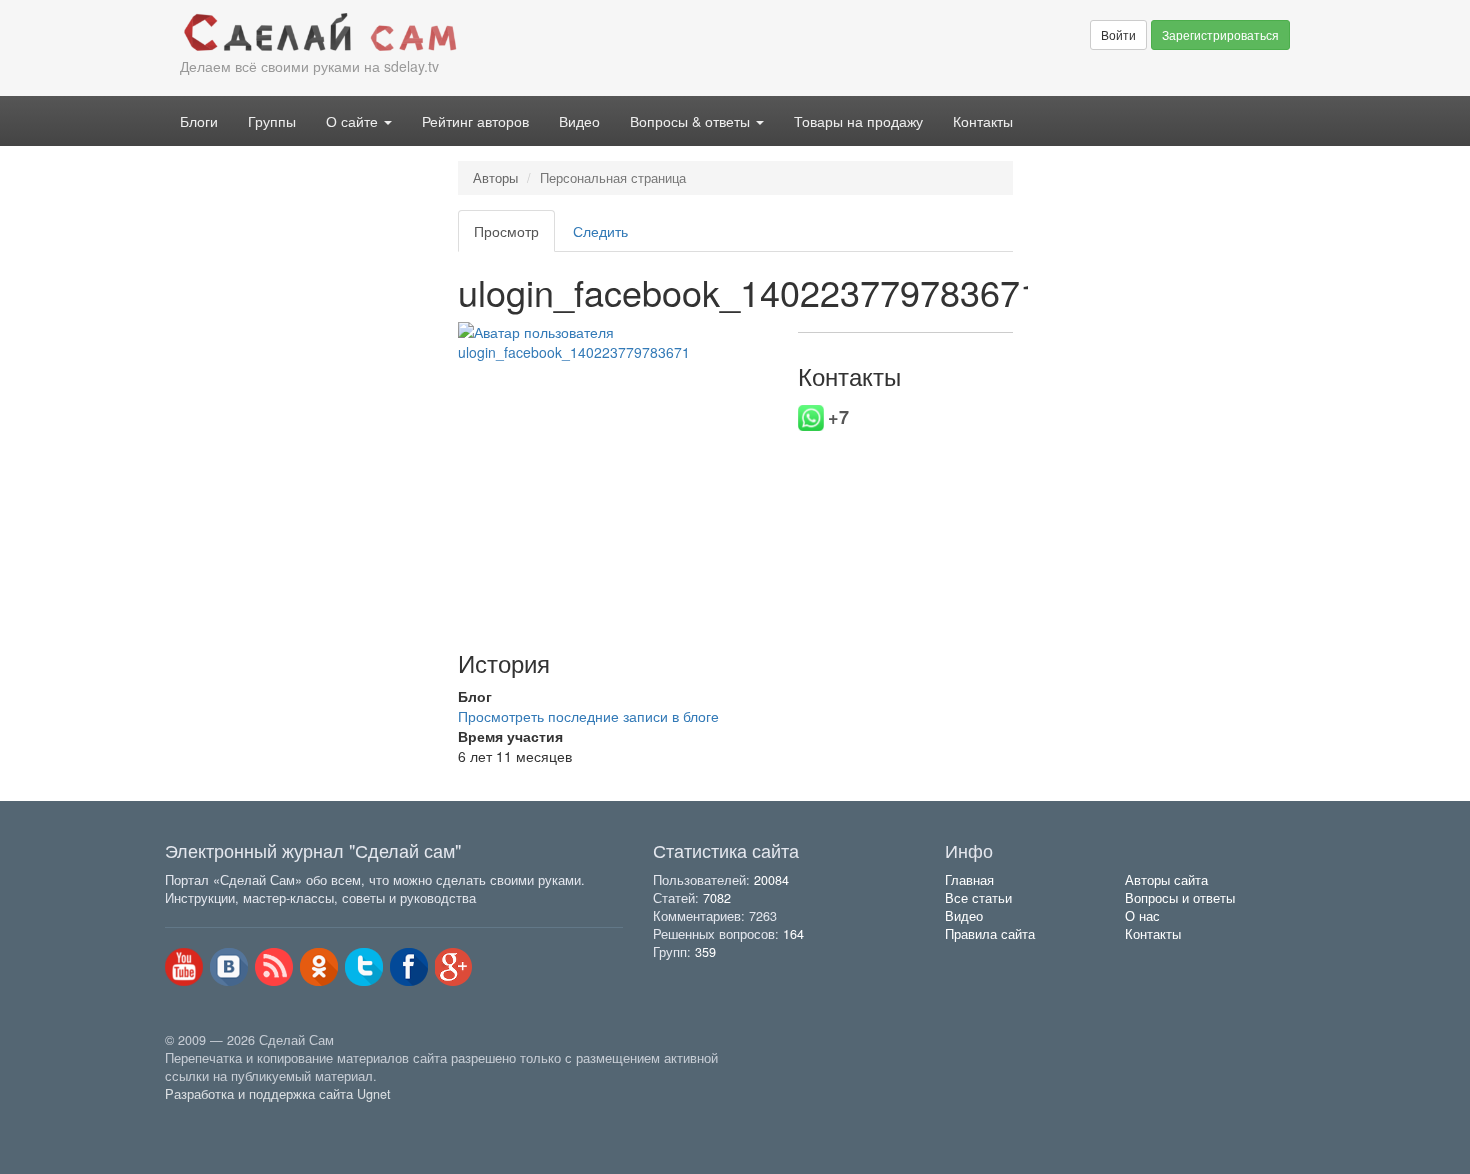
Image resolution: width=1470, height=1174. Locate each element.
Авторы (495, 178)
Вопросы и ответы (1180, 898)
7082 (717, 898)
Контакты (983, 121)
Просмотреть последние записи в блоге (588, 716)
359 (705, 952)
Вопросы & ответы (692, 121)
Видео (579, 121)
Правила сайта (990, 934)
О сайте (354, 121)
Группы (272, 121)
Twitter (364, 967)
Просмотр (514, 236)
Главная (969, 880)
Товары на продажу (858, 121)
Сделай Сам (450, 33)
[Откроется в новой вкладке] (209, 1117)
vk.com (229, 967)
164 (793, 934)
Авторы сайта (1166, 880)
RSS (274, 967)
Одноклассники (319, 967)
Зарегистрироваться (1220, 34)
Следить (600, 231)
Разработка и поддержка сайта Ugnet (278, 1094)
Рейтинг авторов (475, 121)
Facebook (409, 967)
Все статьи (978, 898)
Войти (1118, 34)
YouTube (184, 967)
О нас (1142, 916)
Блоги (199, 121)
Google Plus (454, 967)
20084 (771, 880)
